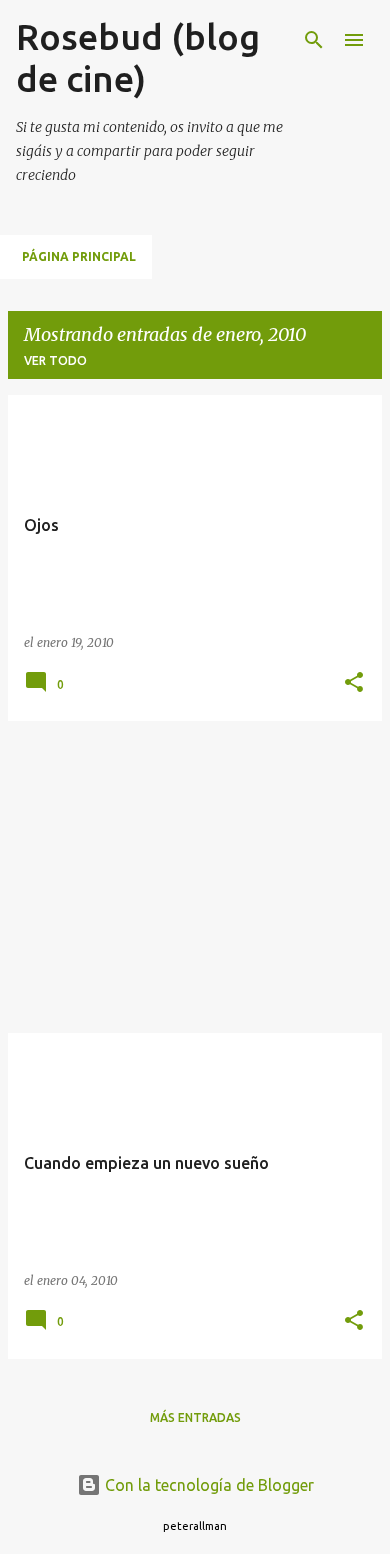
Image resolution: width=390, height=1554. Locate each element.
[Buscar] (314, 40)
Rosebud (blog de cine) (138, 57)
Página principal (79, 256)
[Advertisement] (195, 877)
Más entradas (195, 1417)
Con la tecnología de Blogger (207, 1485)
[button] (354, 683)
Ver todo (55, 360)
